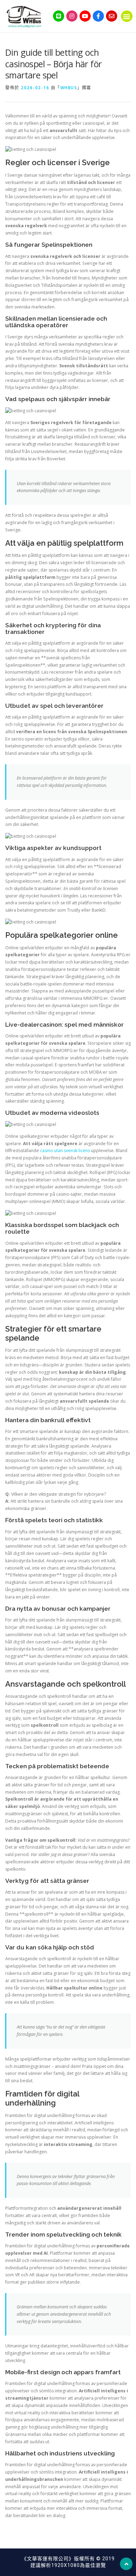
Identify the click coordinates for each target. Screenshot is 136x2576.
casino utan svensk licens (65, 1151)
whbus (69, 88)
